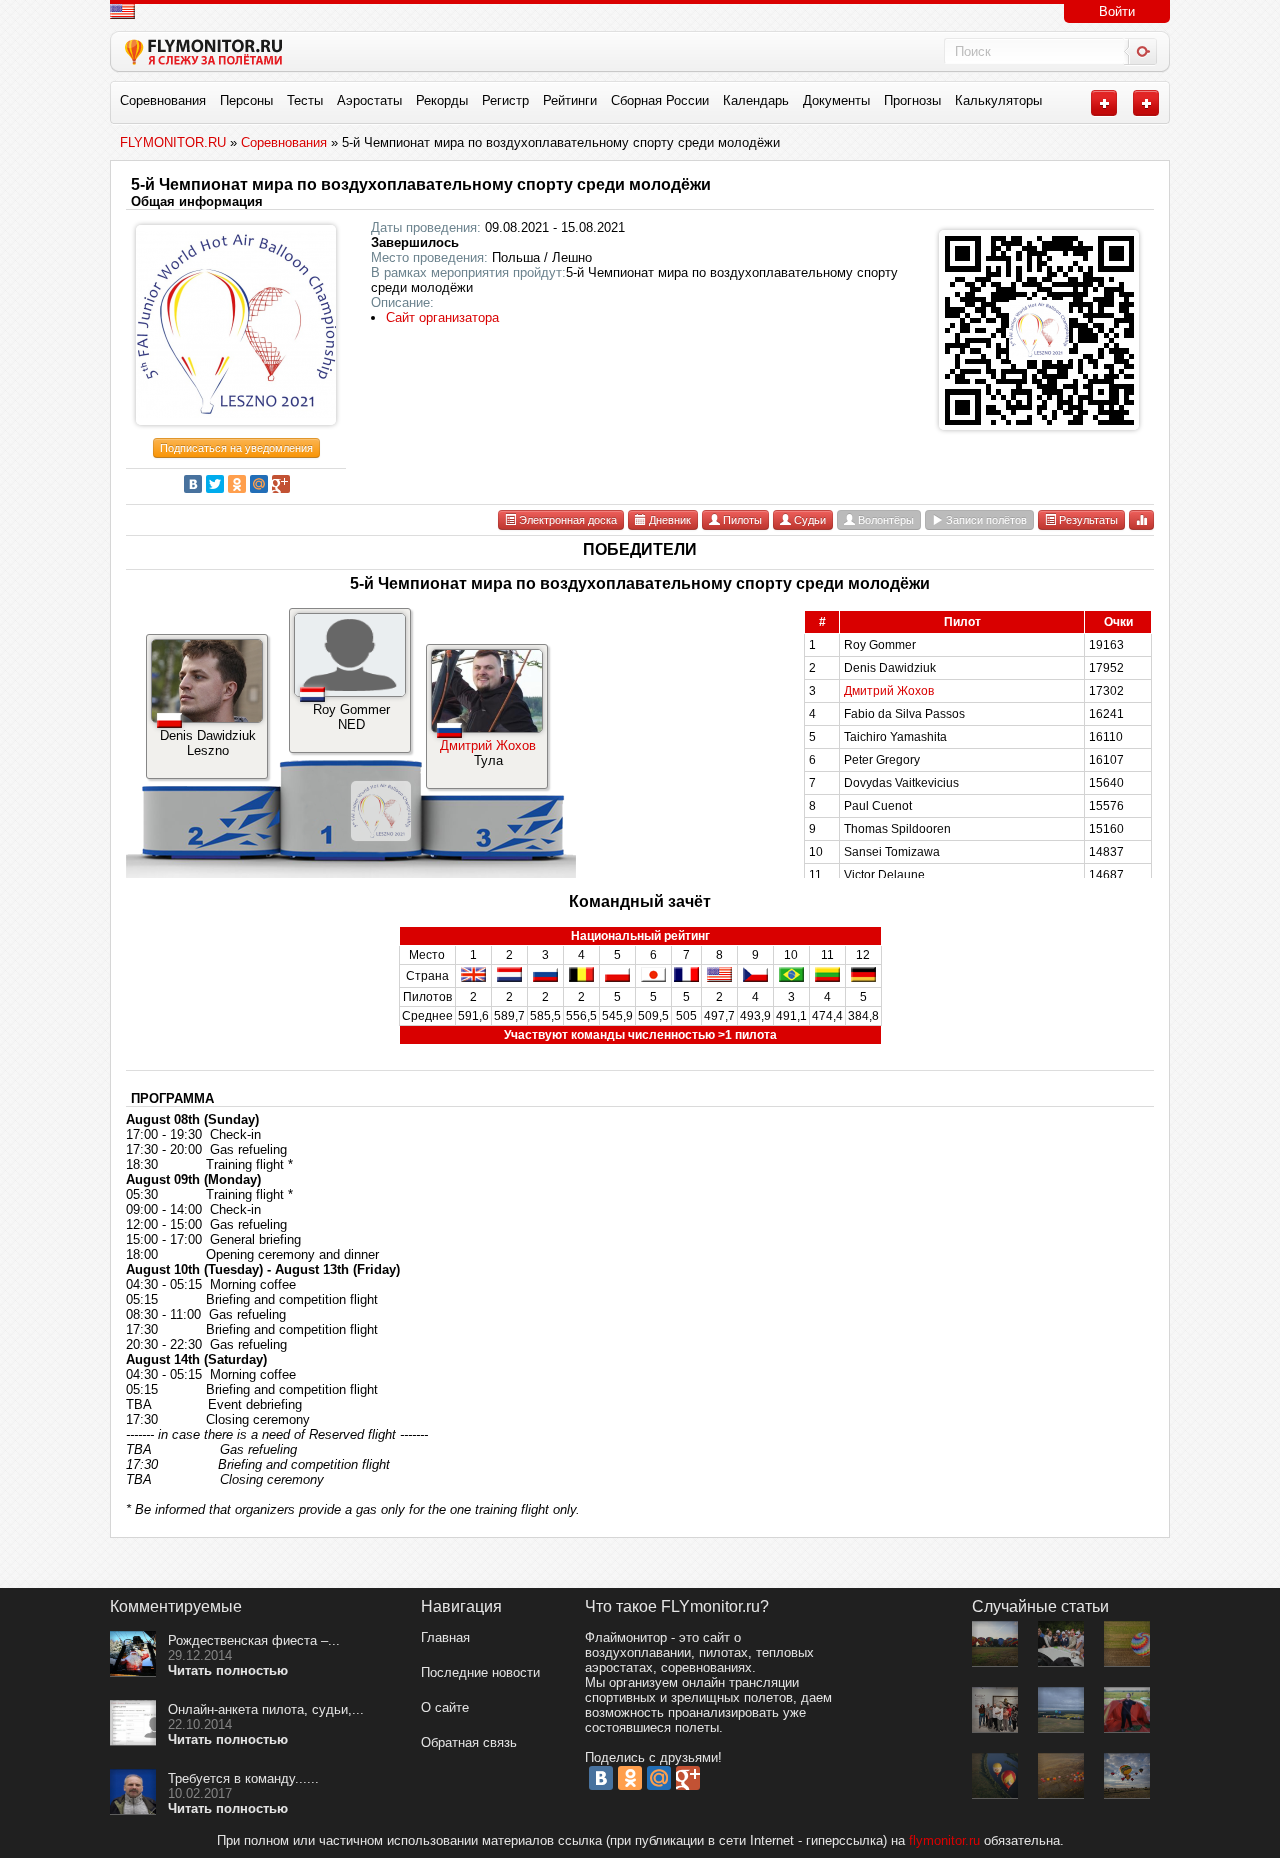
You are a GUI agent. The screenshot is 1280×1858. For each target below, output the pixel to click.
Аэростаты (369, 100)
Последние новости (480, 1672)
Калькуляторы (998, 100)
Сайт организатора (442, 317)
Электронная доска (566, 520)
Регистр (505, 100)
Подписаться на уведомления (236, 448)
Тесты (305, 100)
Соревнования (163, 100)
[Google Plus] (281, 484)
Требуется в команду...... (243, 1778)
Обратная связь (469, 1742)
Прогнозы (912, 100)
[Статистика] (1141, 519)
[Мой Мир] (259, 484)
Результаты (1087, 520)
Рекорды (442, 100)
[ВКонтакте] (193, 484)
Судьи (808, 520)
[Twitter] (215, 484)
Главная (445, 1637)
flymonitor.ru (944, 1840)
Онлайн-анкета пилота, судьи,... (266, 1709)
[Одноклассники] (237, 484)
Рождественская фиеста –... (254, 1640)
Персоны (246, 100)
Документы (836, 100)
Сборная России (660, 100)
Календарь (756, 100)
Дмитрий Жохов (488, 745)
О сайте (445, 1707)
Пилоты (741, 520)
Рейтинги (570, 100)
